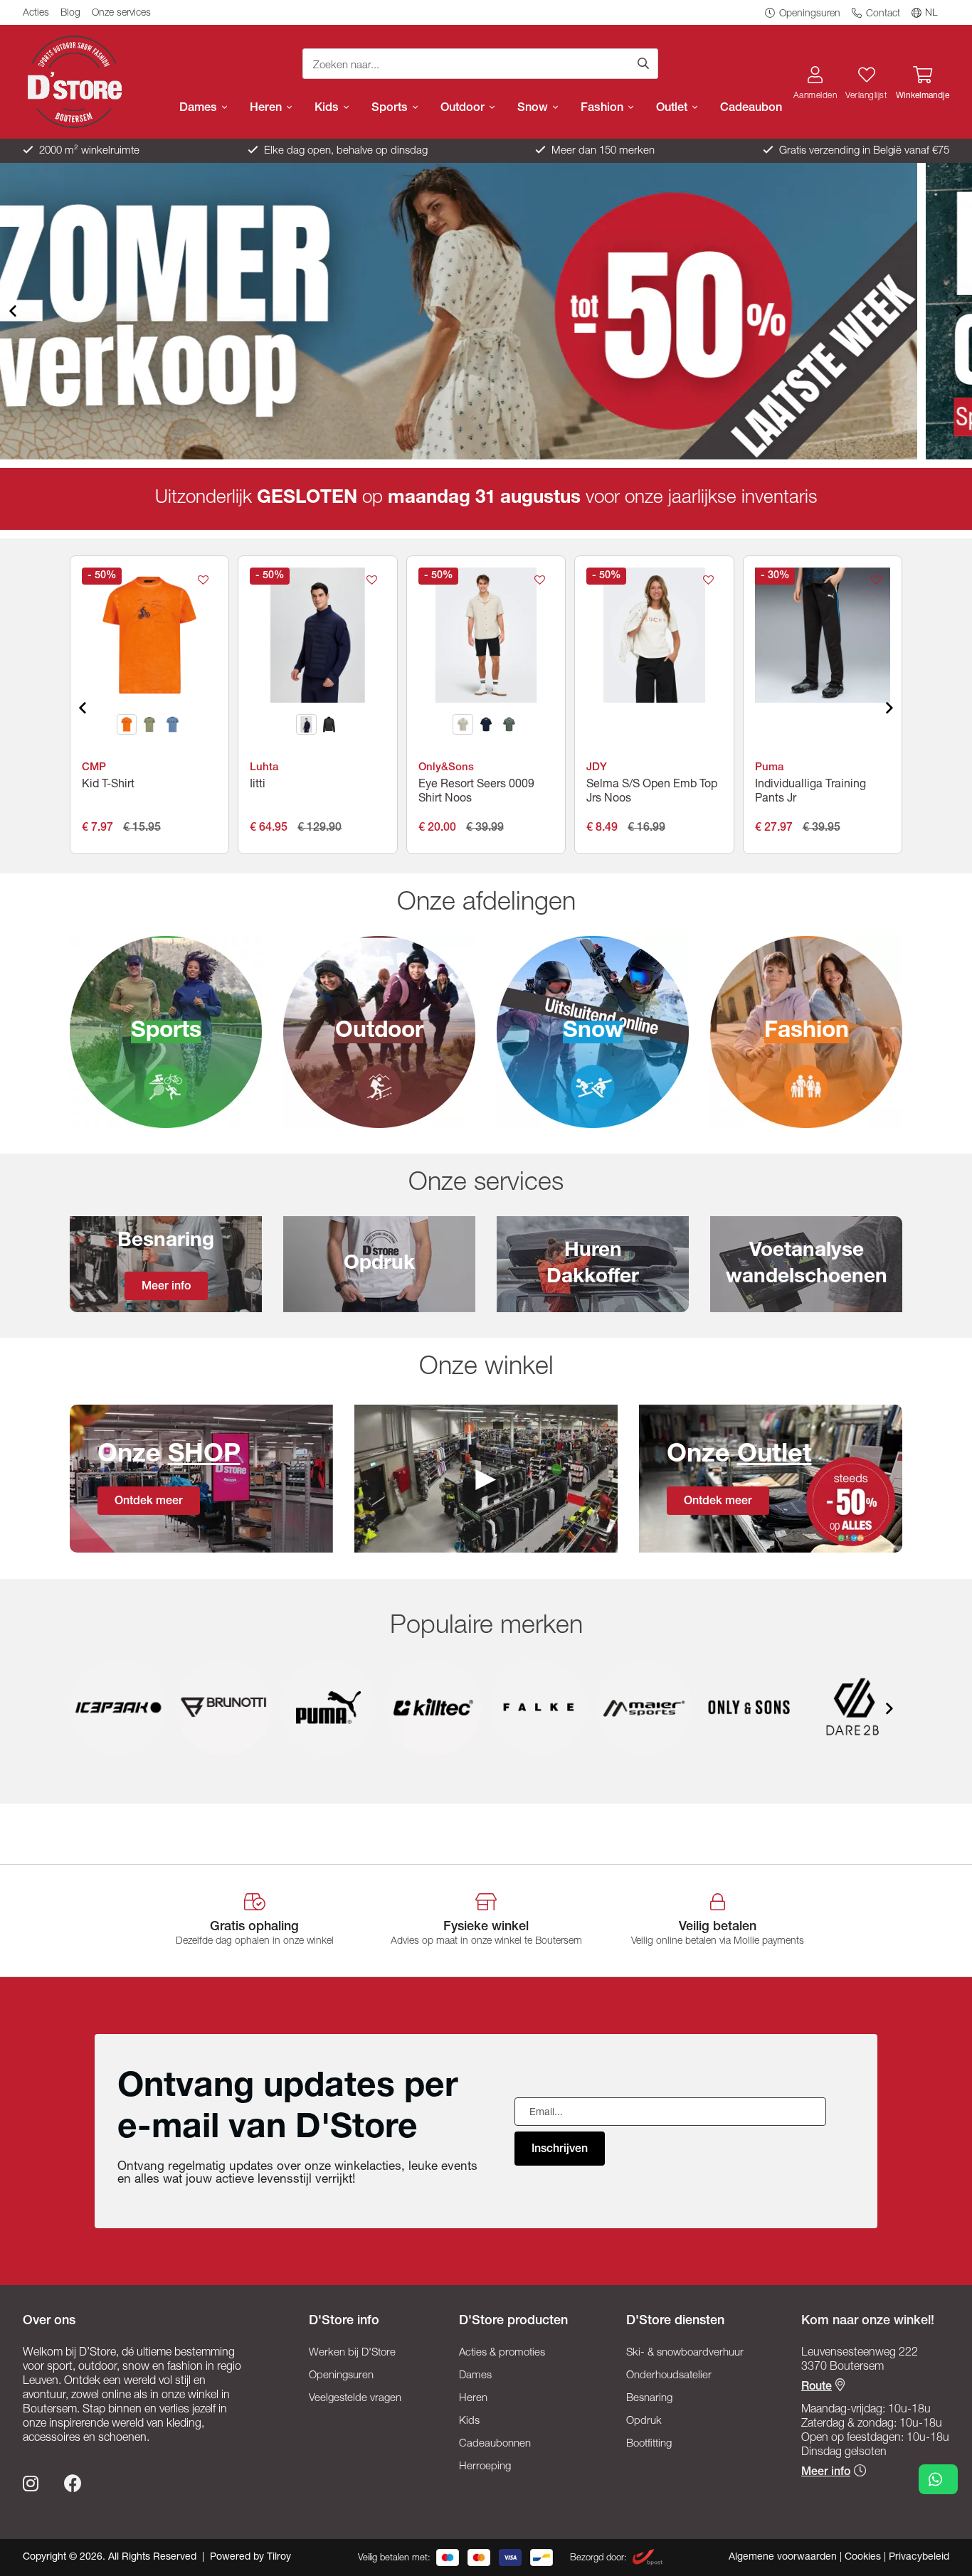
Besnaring (649, 2399)
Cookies (864, 2558)
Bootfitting (649, 2444)
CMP (94, 768)
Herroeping (485, 2467)
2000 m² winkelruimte (88, 151)
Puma (769, 768)
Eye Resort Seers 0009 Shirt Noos (476, 792)
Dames (200, 108)
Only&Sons (446, 768)
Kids (328, 108)
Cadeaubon (751, 108)
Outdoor (464, 108)
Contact (882, 14)
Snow (534, 108)
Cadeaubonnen (495, 2444)
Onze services (121, 14)
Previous (24, 311)
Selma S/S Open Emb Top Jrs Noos (652, 792)
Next (948, 311)
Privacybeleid (919, 2558)
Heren (268, 108)
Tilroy (279, 2558)
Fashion (604, 108)
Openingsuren (808, 14)
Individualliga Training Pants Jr (810, 792)
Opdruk (644, 2421)
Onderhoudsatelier (669, 2376)
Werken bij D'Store (352, 2353)
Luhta (264, 768)
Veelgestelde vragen (355, 2399)
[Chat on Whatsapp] (938, 2479)
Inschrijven (560, 2150)
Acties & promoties (502, 2353)
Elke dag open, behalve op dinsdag (344, 151)
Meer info (826, 2473)
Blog (70, 14)
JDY (597, 768)
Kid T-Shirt (108, 785)
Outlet (673, 108)
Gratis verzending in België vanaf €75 (863, 151)
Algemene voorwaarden (784, 2558)
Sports (391, 108)
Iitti (258, 785)
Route (817, 2388)
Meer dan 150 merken (602, 151)
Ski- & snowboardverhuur (685, 2353)
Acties (36, 14)
